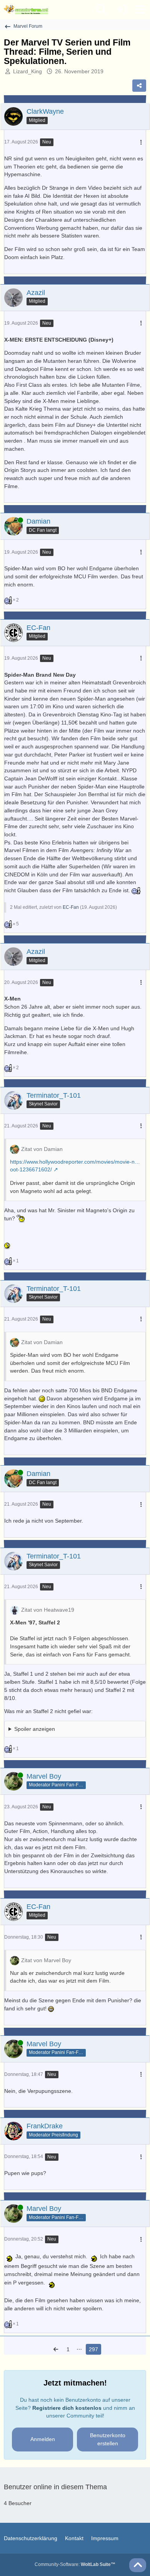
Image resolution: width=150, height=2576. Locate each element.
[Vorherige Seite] (56, 2349)
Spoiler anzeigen (35, 1729)
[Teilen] (139, 86)
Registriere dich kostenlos (67, 2408)
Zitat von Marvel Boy (46, 1960)
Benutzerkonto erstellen (108, 2439)
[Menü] (140, 10)
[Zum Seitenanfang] (138, 2565)
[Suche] (102, 10)
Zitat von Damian (42, 1149)
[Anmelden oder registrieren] (121, 10)
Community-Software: (75, 2564)
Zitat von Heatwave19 (48, 1610)
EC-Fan (71, 907)
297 (93, 2349)
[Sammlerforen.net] (26, 10)
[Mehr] (141, 142)
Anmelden (43, 2439)
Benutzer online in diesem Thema (55, 2487)
